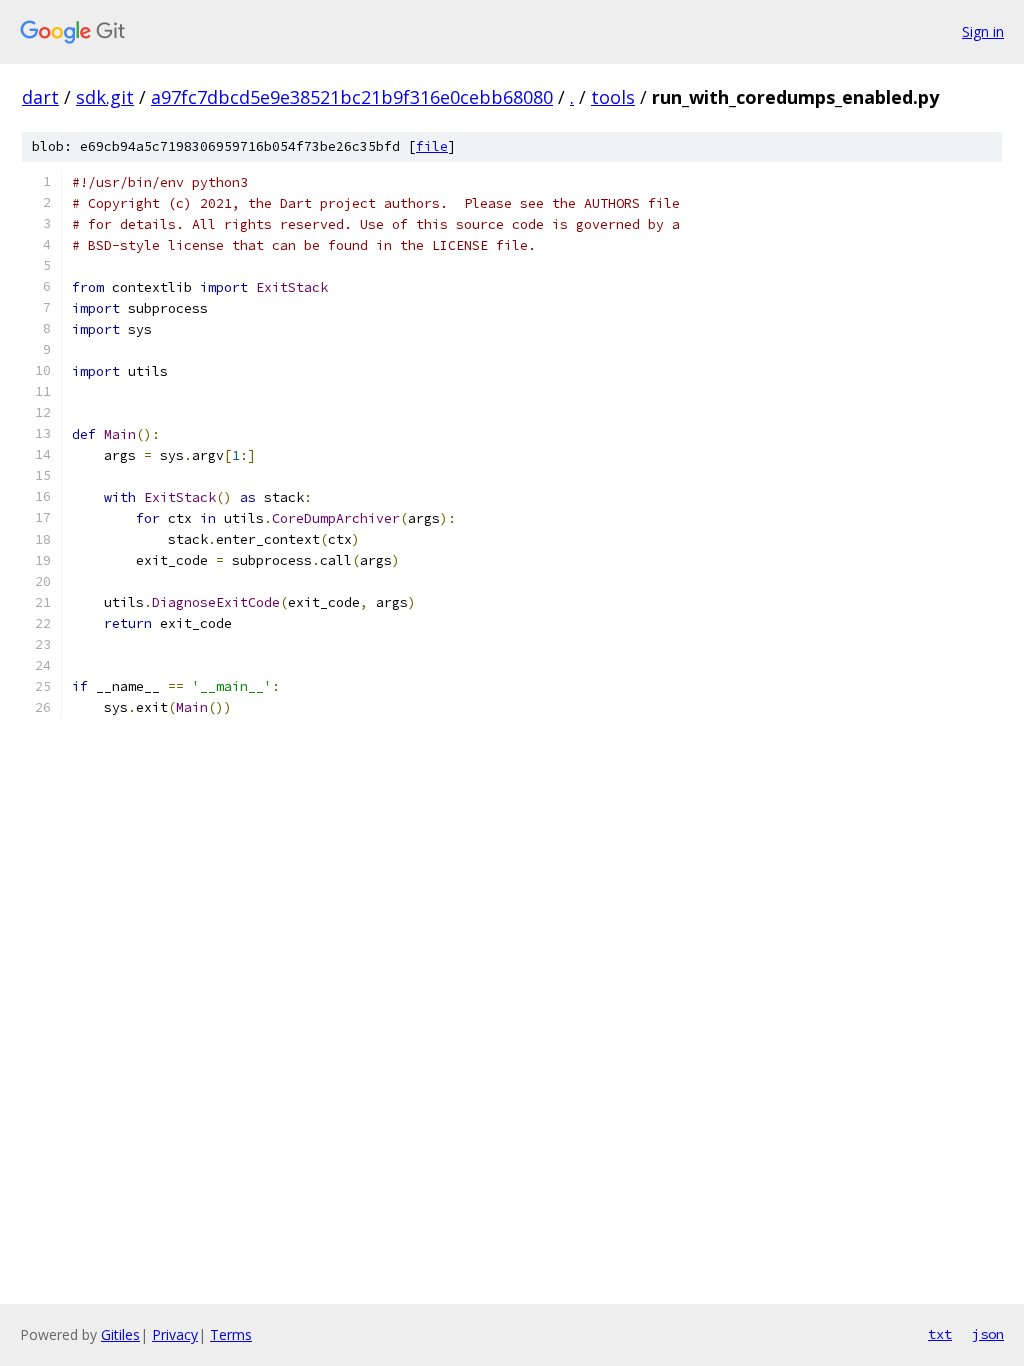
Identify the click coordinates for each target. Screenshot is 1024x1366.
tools (613, 97)
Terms (231, 1334)
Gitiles (120, 1334)
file (432, 146)
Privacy (175, 1334)
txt (940, 1334)
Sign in (983, 31)
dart (40, 97)
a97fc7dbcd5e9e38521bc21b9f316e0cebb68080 (352, 97)
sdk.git (105, 97)
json (988, 1334)
